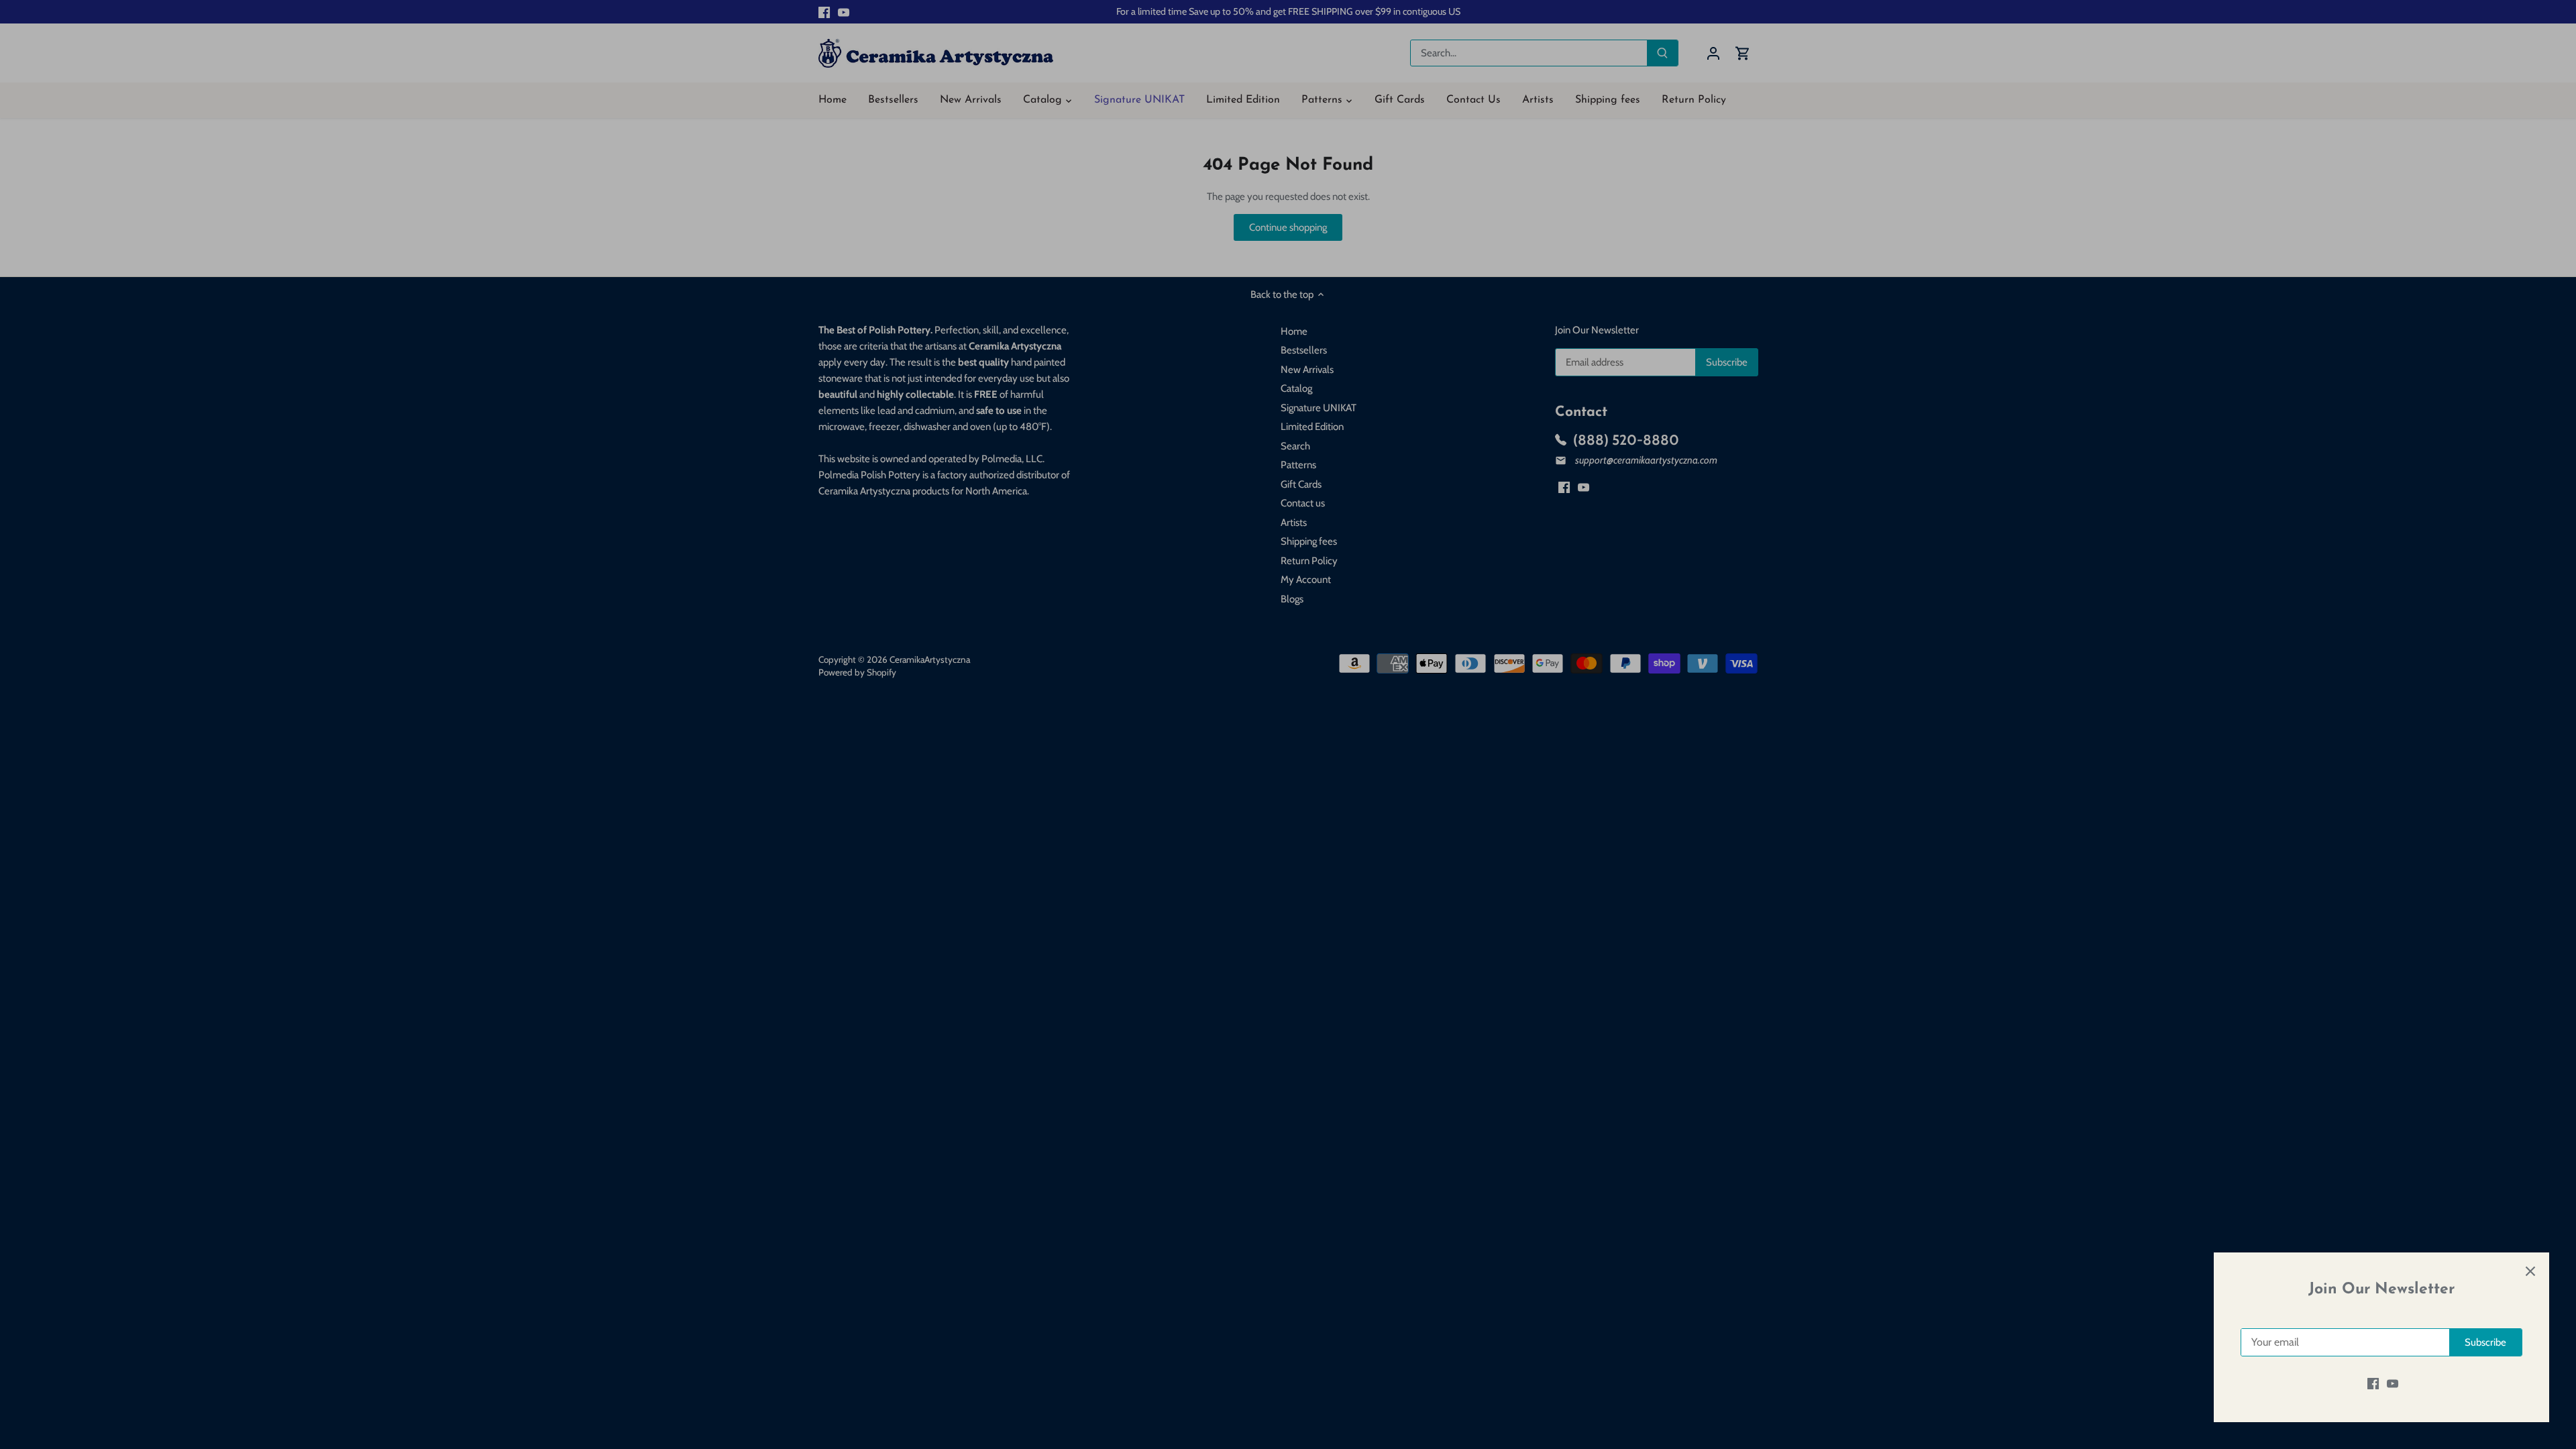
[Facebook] (2373, 1384)
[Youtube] (2393, 1384)
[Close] (2530, 1271)
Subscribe (2485, 1342)
